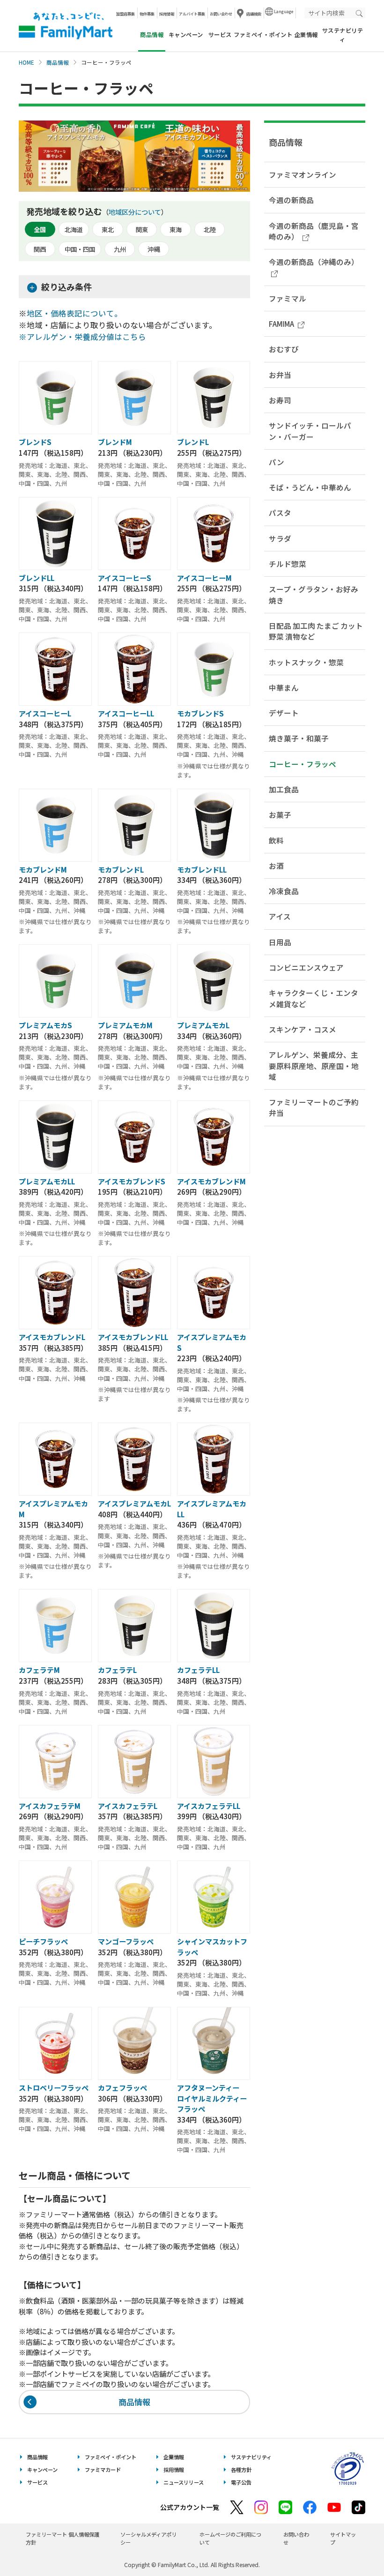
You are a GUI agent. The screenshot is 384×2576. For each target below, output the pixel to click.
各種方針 (241, 2470)
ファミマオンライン (303, 174)
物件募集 (147, 14)
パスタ (280, 512)
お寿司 (280, 400)
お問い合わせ (221, 14)
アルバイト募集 (192, 14)
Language (284, 11)
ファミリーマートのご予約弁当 (314, 1107)
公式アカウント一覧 (190, 2507)
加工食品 (284, 789)
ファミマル (288, 298)
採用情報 (167, 14)
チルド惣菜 (288, 564)
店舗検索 (254, 14)
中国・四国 (80, 249)
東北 (108, 230)
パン (277, 462)
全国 (40, 230)
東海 (176, 230)
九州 (120, 249)
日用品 (280, 942)
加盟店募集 (126, 14)
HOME (26, 62)
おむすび (284, 349)
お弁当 (280, 375)
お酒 (276, 866)
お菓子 (280, 814)
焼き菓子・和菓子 (299, 738)
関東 (142, 230)
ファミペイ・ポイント (263, 35)
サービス (220, 35)
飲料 (276, 840)
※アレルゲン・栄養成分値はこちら (82, 337)
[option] (134, 156)
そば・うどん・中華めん (310, 487)
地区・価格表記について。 (74, 313)
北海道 (74, 230)
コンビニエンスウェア (306, 967)
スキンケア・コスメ (303, 1029)
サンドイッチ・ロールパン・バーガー (310, 431)
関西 (40, 249)
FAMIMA (281, 324)
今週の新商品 (291, 200)
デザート (284, 713)
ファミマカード (103, 2470)
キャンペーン (186, 35)
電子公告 (241, 2482)
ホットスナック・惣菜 (306, 662)
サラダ (280, 538)
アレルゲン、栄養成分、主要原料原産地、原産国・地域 (314, 1066)
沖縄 (154, 249)
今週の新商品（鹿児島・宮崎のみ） (314, 231)
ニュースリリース (184, 2482)
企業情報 (306, 35)
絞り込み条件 (66, 286)
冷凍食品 (284, 891)
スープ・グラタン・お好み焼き (314, 594)
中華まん (284, 687)
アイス (280, 916)
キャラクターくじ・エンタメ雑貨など (314, 998)
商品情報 (58, 62)
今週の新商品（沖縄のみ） (314, 262)
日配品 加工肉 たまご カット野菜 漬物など (316, 631)
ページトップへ (354, 2545)
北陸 (210, 230)
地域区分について (135, 212)
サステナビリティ (343, 35)
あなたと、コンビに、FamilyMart (66, 26)
